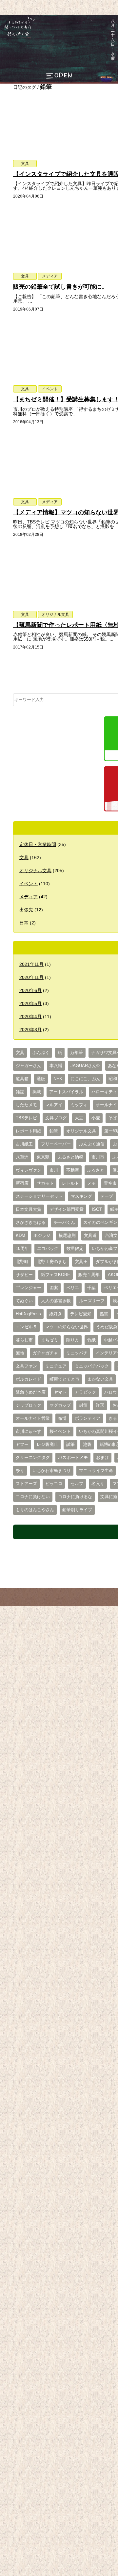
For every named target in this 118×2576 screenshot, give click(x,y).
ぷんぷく (41, 1053)
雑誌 (20, 1092)
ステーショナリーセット (39, 1196)
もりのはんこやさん (35, 1510)
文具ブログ (56, 1118)
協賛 (104, 1314)
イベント (50, 389)
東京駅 (43, 1157)
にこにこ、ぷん (85, 1079)
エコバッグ (48, 1249)
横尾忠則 (67, 1236)
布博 (62, 1418)
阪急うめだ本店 (31, 1392)
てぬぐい (24, 1301)
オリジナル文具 (55, 615)
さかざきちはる (31, 1223)
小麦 (96, 1118)
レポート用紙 (29, 1131)
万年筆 (77, 1053)
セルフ (77, 1484)
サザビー (24, 1275)
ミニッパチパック (92, 1366)
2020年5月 (30, 1003)
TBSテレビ (26, 1118)
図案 (54, 1288)
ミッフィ (79, 1105)
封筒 (83, 1405)
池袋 (87, 1445)
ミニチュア (56, 1366)
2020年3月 (30, 1030)
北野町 (22, 1262)
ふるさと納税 (70, 1157)
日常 (24, 923)
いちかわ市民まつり (52, 1471)
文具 (25, 164)
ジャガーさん (29, 1066)
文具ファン (26, 1366)
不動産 (73, 1170)
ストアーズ (26, 1484)
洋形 (100, 1405)
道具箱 (22, 1079)
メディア (50, 276)
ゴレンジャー (29, 1288)
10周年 (22, 1249)
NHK (58, 1079)
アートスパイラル (66, 1092)
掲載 (37, 1092)
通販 (41, 1079)
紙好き (56, 1314)
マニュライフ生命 (96, 1471)
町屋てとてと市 (64, 1379)
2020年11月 (31, 977)
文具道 (90, 1236)
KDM (20, 1236)
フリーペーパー (56, 1144)
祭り (20, 1471)
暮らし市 (24, 1340)
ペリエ (73, 1288)
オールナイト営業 (33, 1418)
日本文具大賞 (29, 1209)
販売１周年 (89, 1275)
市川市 (98, 1157)
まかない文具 (100, 1379)
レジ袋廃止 (47, 1445)
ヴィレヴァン (29, 1170)
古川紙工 (24, 1144)
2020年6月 (30, 990)
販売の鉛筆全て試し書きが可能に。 (60, 287)
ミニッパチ (77, 1353)
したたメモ (26, 1105)
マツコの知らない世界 (67, 1327)
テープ (107, 1196)
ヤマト (60, 1392)
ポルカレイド (29, 1379)
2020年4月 (30, 1016)
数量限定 (75, 1249)
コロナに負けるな (75, 1497)
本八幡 (56, 1066)
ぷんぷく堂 (15, 38)
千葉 (91, 1288)
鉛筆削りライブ (77, 1510)
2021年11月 (31, 964)
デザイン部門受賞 (67, 1209)
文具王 (81, 1262)
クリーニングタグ (33, 1458)
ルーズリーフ (92, 1301)
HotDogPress (28, 1314)
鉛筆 (54, 1131)
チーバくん (64, 1223)
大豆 (79, 1118)
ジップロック (29, 1405)
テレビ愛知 (81, 1314)
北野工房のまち (52, 1262)
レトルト (70, 1183)
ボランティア (88, 1418)
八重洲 (22, 1157)
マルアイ (54, 1105)
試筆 (70, 1445)
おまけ (102, 1458)
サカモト (45, 1183)
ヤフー (22, 1445)
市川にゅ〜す (29, 1432)
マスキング (81, 1196)
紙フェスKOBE (56, 1275)
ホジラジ (42, 1236)
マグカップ (60, 1405)
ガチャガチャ (45, 1353)
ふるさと (96, 1170)
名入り (98, 1484)
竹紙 (91, 1340)
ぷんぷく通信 (92, 1144)
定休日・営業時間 (38, 844)
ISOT (97, 1209)
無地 (20, 1353)
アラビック (85, 1392)
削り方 (73, 1340)
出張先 (26, 910)
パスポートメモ (73, 1458)
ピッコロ (54, 1484)
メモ (91, 1183)
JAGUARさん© (85, 1066)
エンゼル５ (26, 1327)
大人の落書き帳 (56, 1301)
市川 (54, 1170)
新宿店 (22, 1183)
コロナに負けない (33, 1497)
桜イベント (60, 1432)
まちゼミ (49, 1340)
